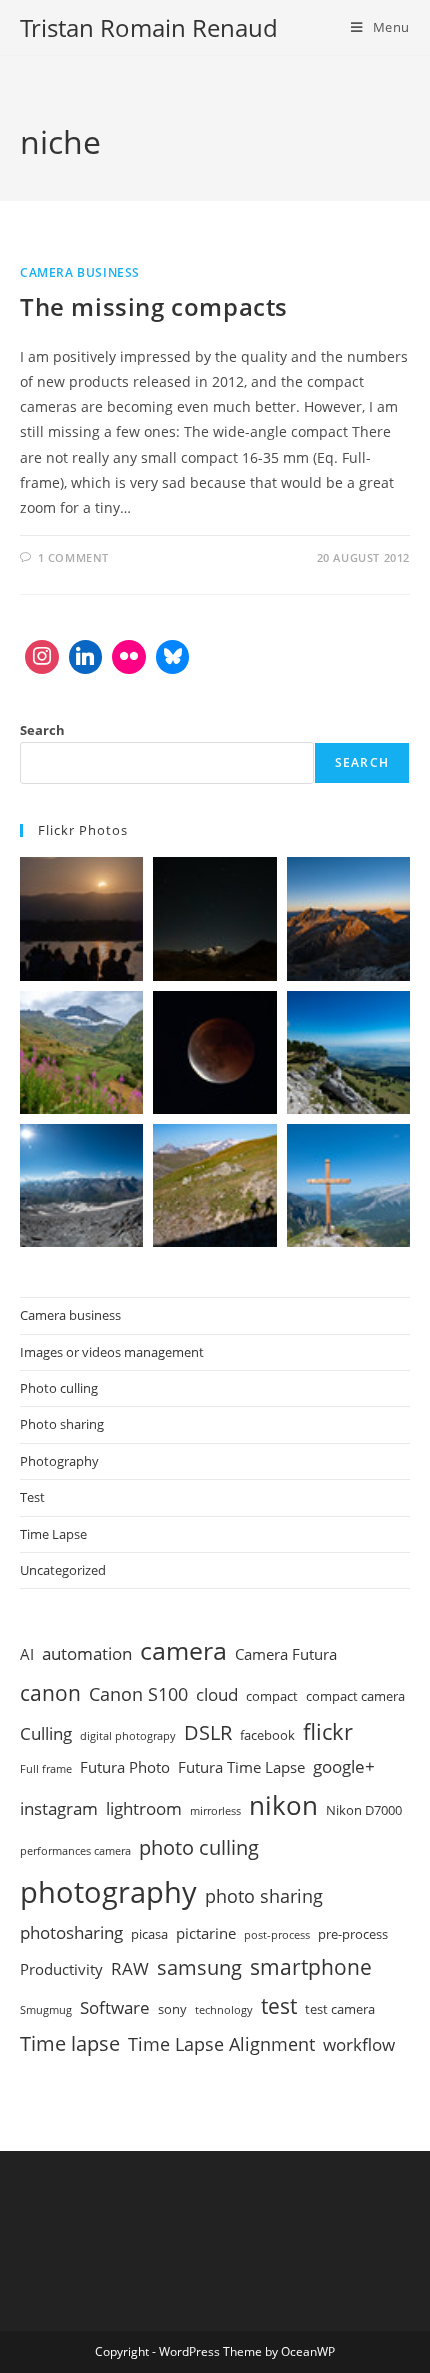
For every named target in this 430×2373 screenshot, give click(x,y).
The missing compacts (154, 306)
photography (108, 1892)
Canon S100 (138, 1694)
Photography (59, 1461)
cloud (217, 1694)
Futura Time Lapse (241, 1767)
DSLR (208, 1732)
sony (172, 2009)
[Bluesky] (173, 657)
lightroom (144, 1808)
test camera (340, 2009)
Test (32, 1497)
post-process (277, 1935)
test (279, 2005)
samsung (199, 1967)
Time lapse (70, 2043)
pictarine (206, 1933)
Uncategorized (63, 1570)
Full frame (46, 1769)
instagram (59, 1808)
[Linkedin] (86, 657)
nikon (283, 1805)
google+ (344, 1766)
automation (87, 1653)
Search (42, 730)
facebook (267, 1735)
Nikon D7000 (364, 1810)
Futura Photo (125, 1767)
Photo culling (59, 1388)
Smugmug (46, 2010)
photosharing (71, 1932)
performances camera (75, 1851)
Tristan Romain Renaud (149, 27)
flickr (328, 1731)
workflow (359, 2044)
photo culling (199, 1847)
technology (224, 2010)
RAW (130, 1968)
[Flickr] (129, 657)
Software (115, 2007)
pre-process (353, 1934)
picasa (149, 1934)
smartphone (311, 1966)
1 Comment (73, 557)
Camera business (80, 272)
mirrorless (215, 1811)
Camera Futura (286, 1654)
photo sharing (264, 1896)
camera (183, 1650)
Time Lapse (53, 1534)
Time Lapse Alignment (221, 2044)
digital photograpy (128, 1736)
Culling (46, 1733)
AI (27, 1654)
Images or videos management (112, 1352)
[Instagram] (42, 657)
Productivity (61, 1969)
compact (272, 1696)
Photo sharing (62, 1424)
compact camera (355, 1696)
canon (50, 1692)
